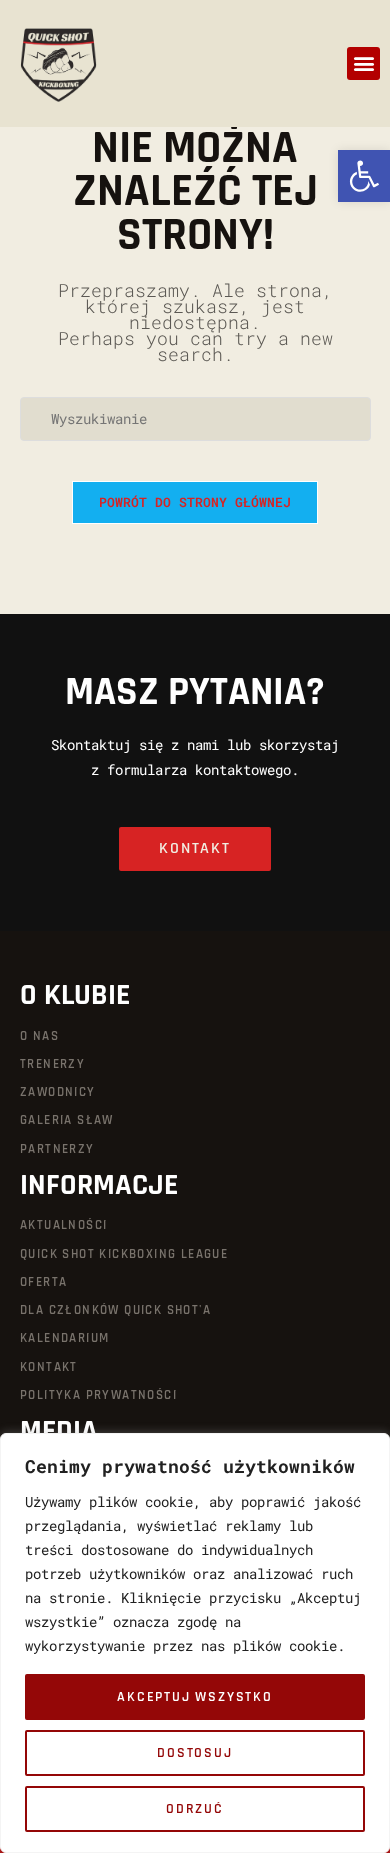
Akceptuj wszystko (195, 1697)
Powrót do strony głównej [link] (195, 502)
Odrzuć (195, 1809)
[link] (364, 176)
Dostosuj (194, 1753)
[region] (195, 1643)
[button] (363, 63)
